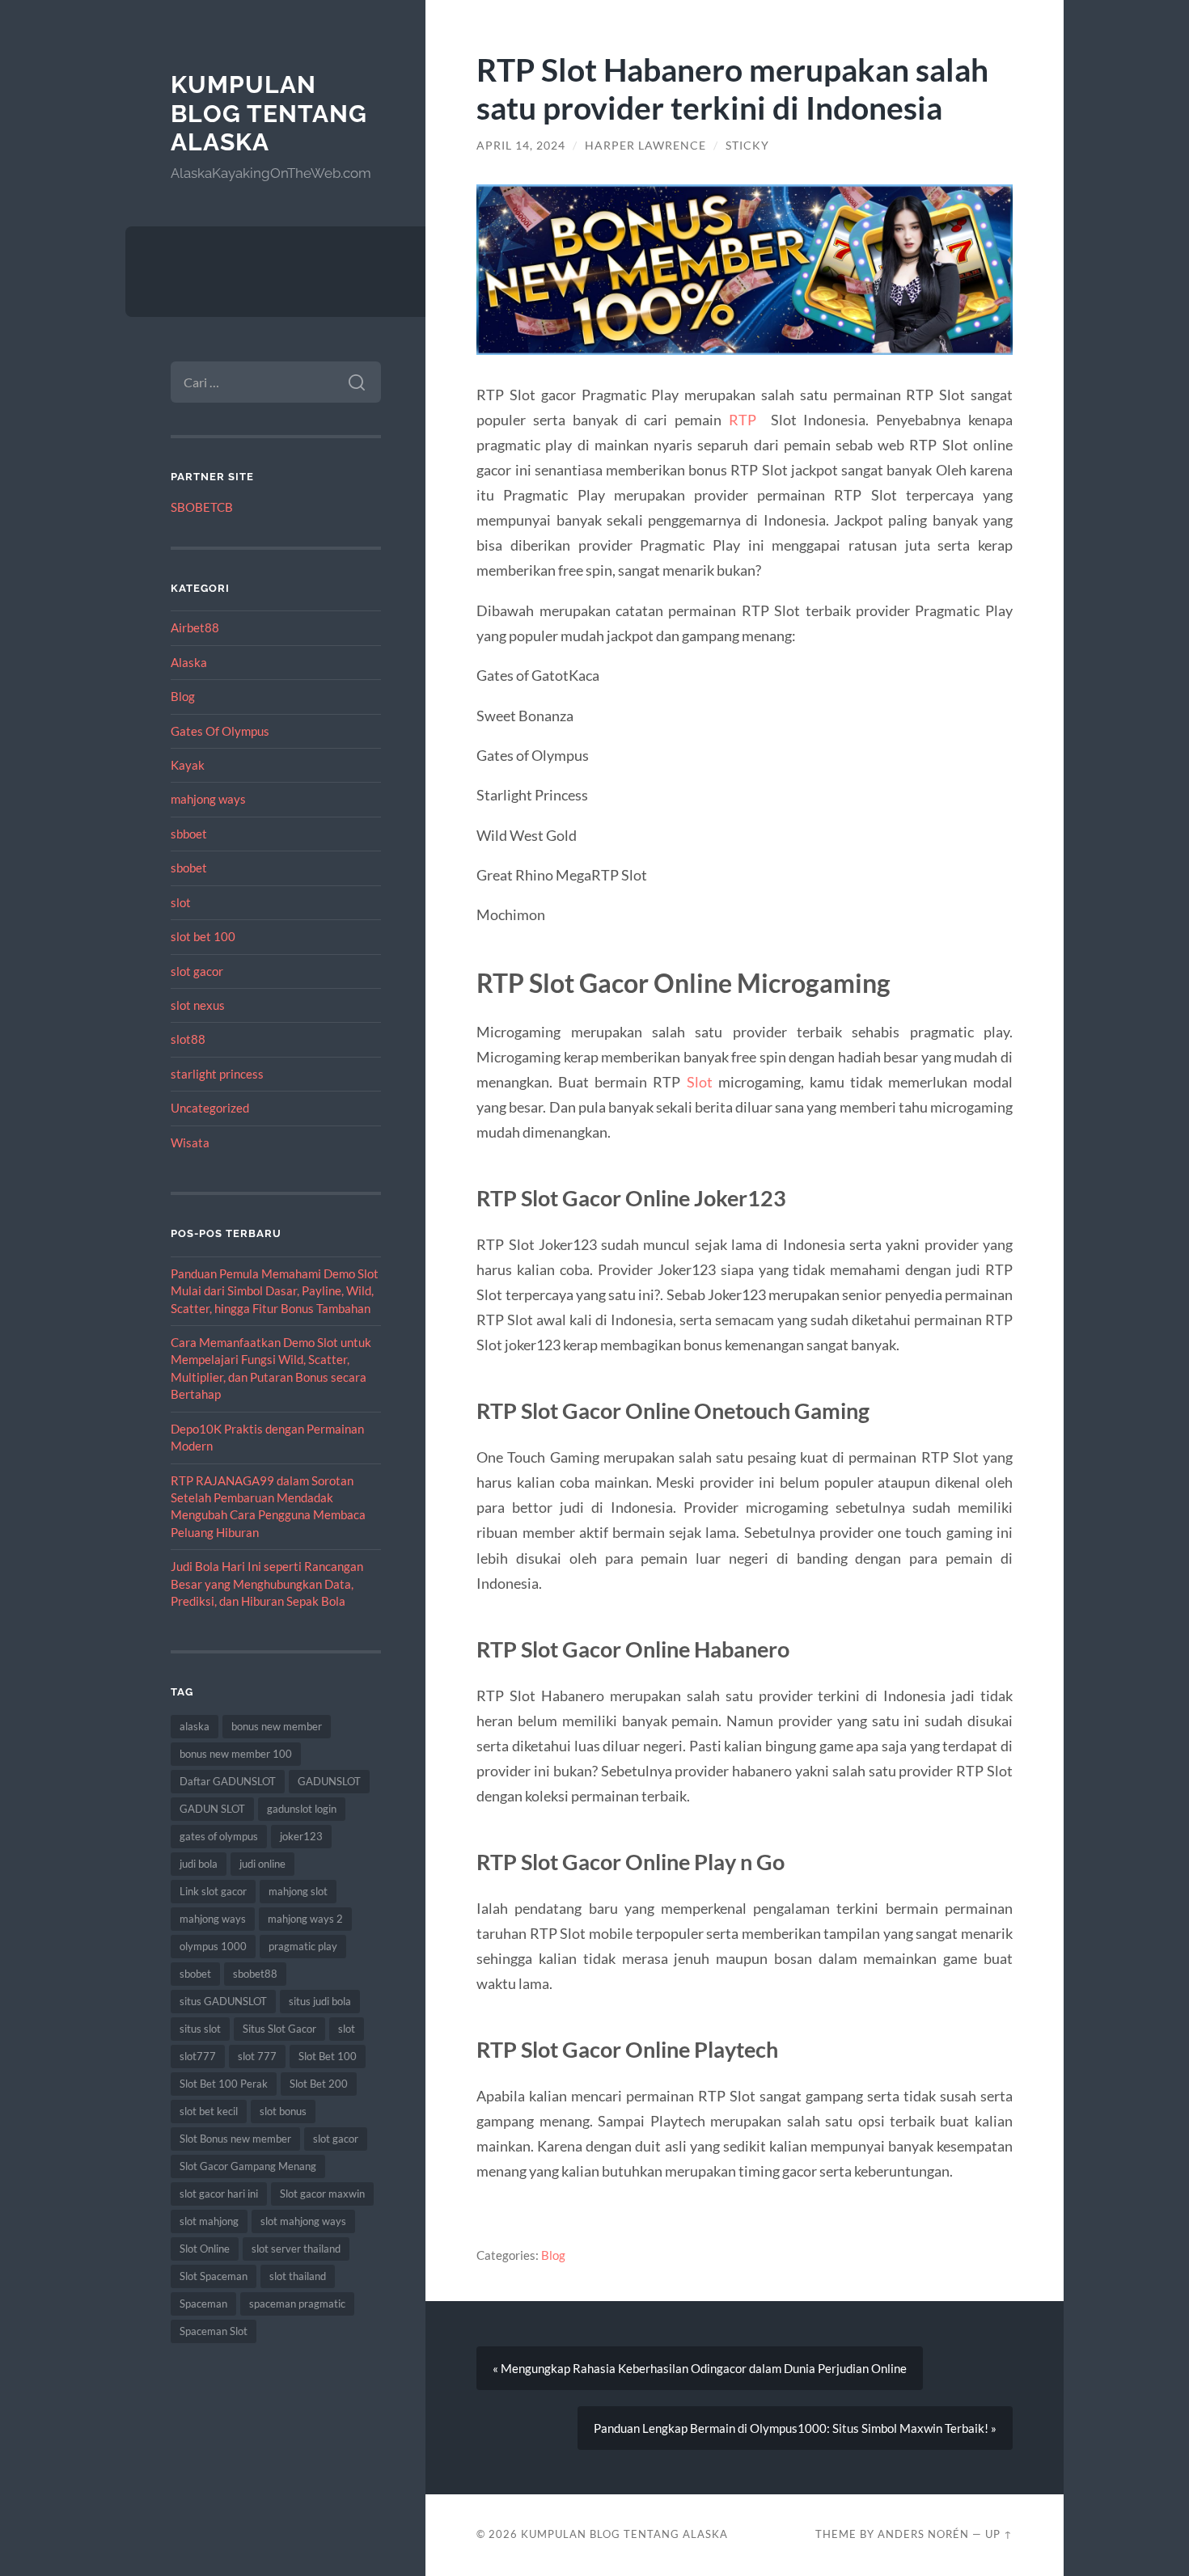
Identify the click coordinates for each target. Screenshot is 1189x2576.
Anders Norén (923, 2534)
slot (181, 902)
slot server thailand (296, 2249)
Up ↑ (999, 2534)
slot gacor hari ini (219, 2194)
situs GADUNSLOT (223, 2001)
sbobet (189, 868)
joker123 (301, 1836)
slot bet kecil (209, 2111)
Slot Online (205, 2249)
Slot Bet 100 (328, 2056)
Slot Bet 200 (319, 2084)
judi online (262, 1864)
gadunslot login (302, 1809)
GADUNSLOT (329, 1781)
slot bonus (283, 2111)
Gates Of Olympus (220, 731)
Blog (183, 696)
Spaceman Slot (214, 2331)
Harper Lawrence (645, 146)
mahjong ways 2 (305, 1919)
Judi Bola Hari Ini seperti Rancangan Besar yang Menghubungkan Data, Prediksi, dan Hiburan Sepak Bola (267, 1584)
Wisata (190, 1142)
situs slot (200, 2029)
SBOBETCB (202, 507)
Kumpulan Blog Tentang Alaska (269, 113)
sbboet (189, 834)
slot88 (188, 1039)
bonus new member (277, 1726)
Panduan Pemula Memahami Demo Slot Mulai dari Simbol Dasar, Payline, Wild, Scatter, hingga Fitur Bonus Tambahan (275, 1291)
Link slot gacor (213, 1891)
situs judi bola (320, 2001)
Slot (700, 1082)
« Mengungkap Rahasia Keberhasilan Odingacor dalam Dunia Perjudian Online (700, 2368)
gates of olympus (219, 1836)
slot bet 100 (203, 936)
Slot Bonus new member (235, 2139)
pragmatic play (303, 1946)
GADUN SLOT (212, 1809)
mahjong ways (208, 799)
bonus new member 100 (236, 1754)
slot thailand (298, 2276)
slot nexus (198, 1005)
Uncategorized (210, 1108)
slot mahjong (209, 2221)
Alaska (189, 662)
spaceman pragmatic (297, 2304)
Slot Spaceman (214, 2276)
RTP (743, 420)
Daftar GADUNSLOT (228, 1781)
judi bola (199, 1864)
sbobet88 (255, 1974)
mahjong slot (298, 1891)
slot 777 (257, 2056)
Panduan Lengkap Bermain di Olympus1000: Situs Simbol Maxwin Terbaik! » (795, 2428)
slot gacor (197, 971)
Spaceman (203, 2304)
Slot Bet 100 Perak (224, 2084)
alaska (195, 1726)
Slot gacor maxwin (322, 2194)
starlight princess (217, 1074)
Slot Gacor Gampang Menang (248, 2166)
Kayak (188, 765)
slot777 (198, 2056)
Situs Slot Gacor (279, 2029)
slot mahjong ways (303, 2221)
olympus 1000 (213, 1946)
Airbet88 (195, 627)
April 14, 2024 (521, 146)
